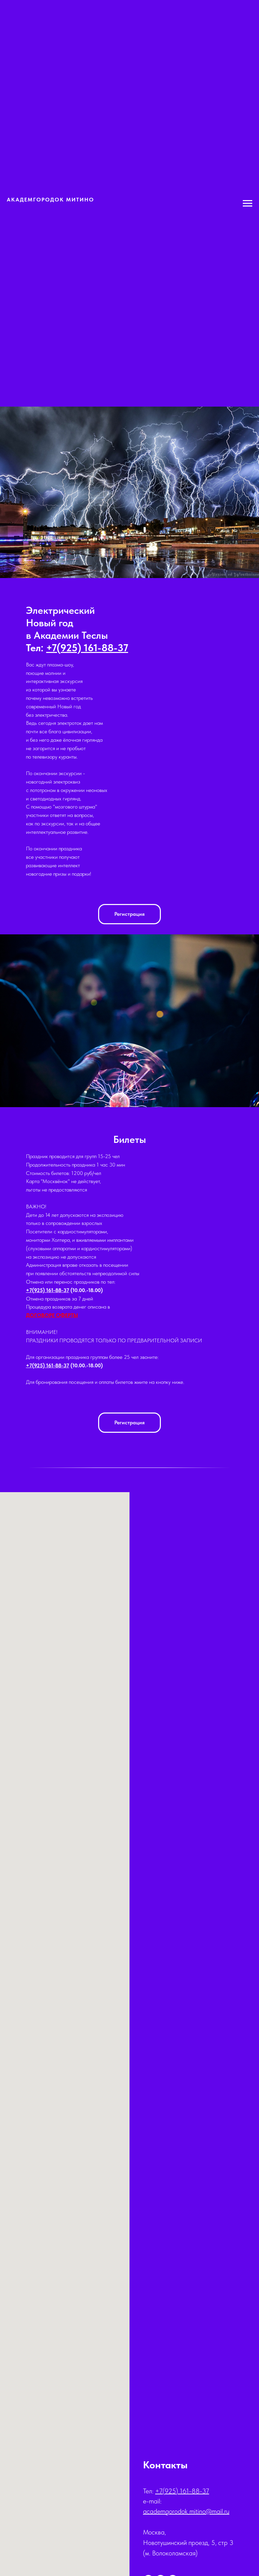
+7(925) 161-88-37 (48, 1290)
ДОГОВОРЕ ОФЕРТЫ (52, 1315)
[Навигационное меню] (248, 203)
